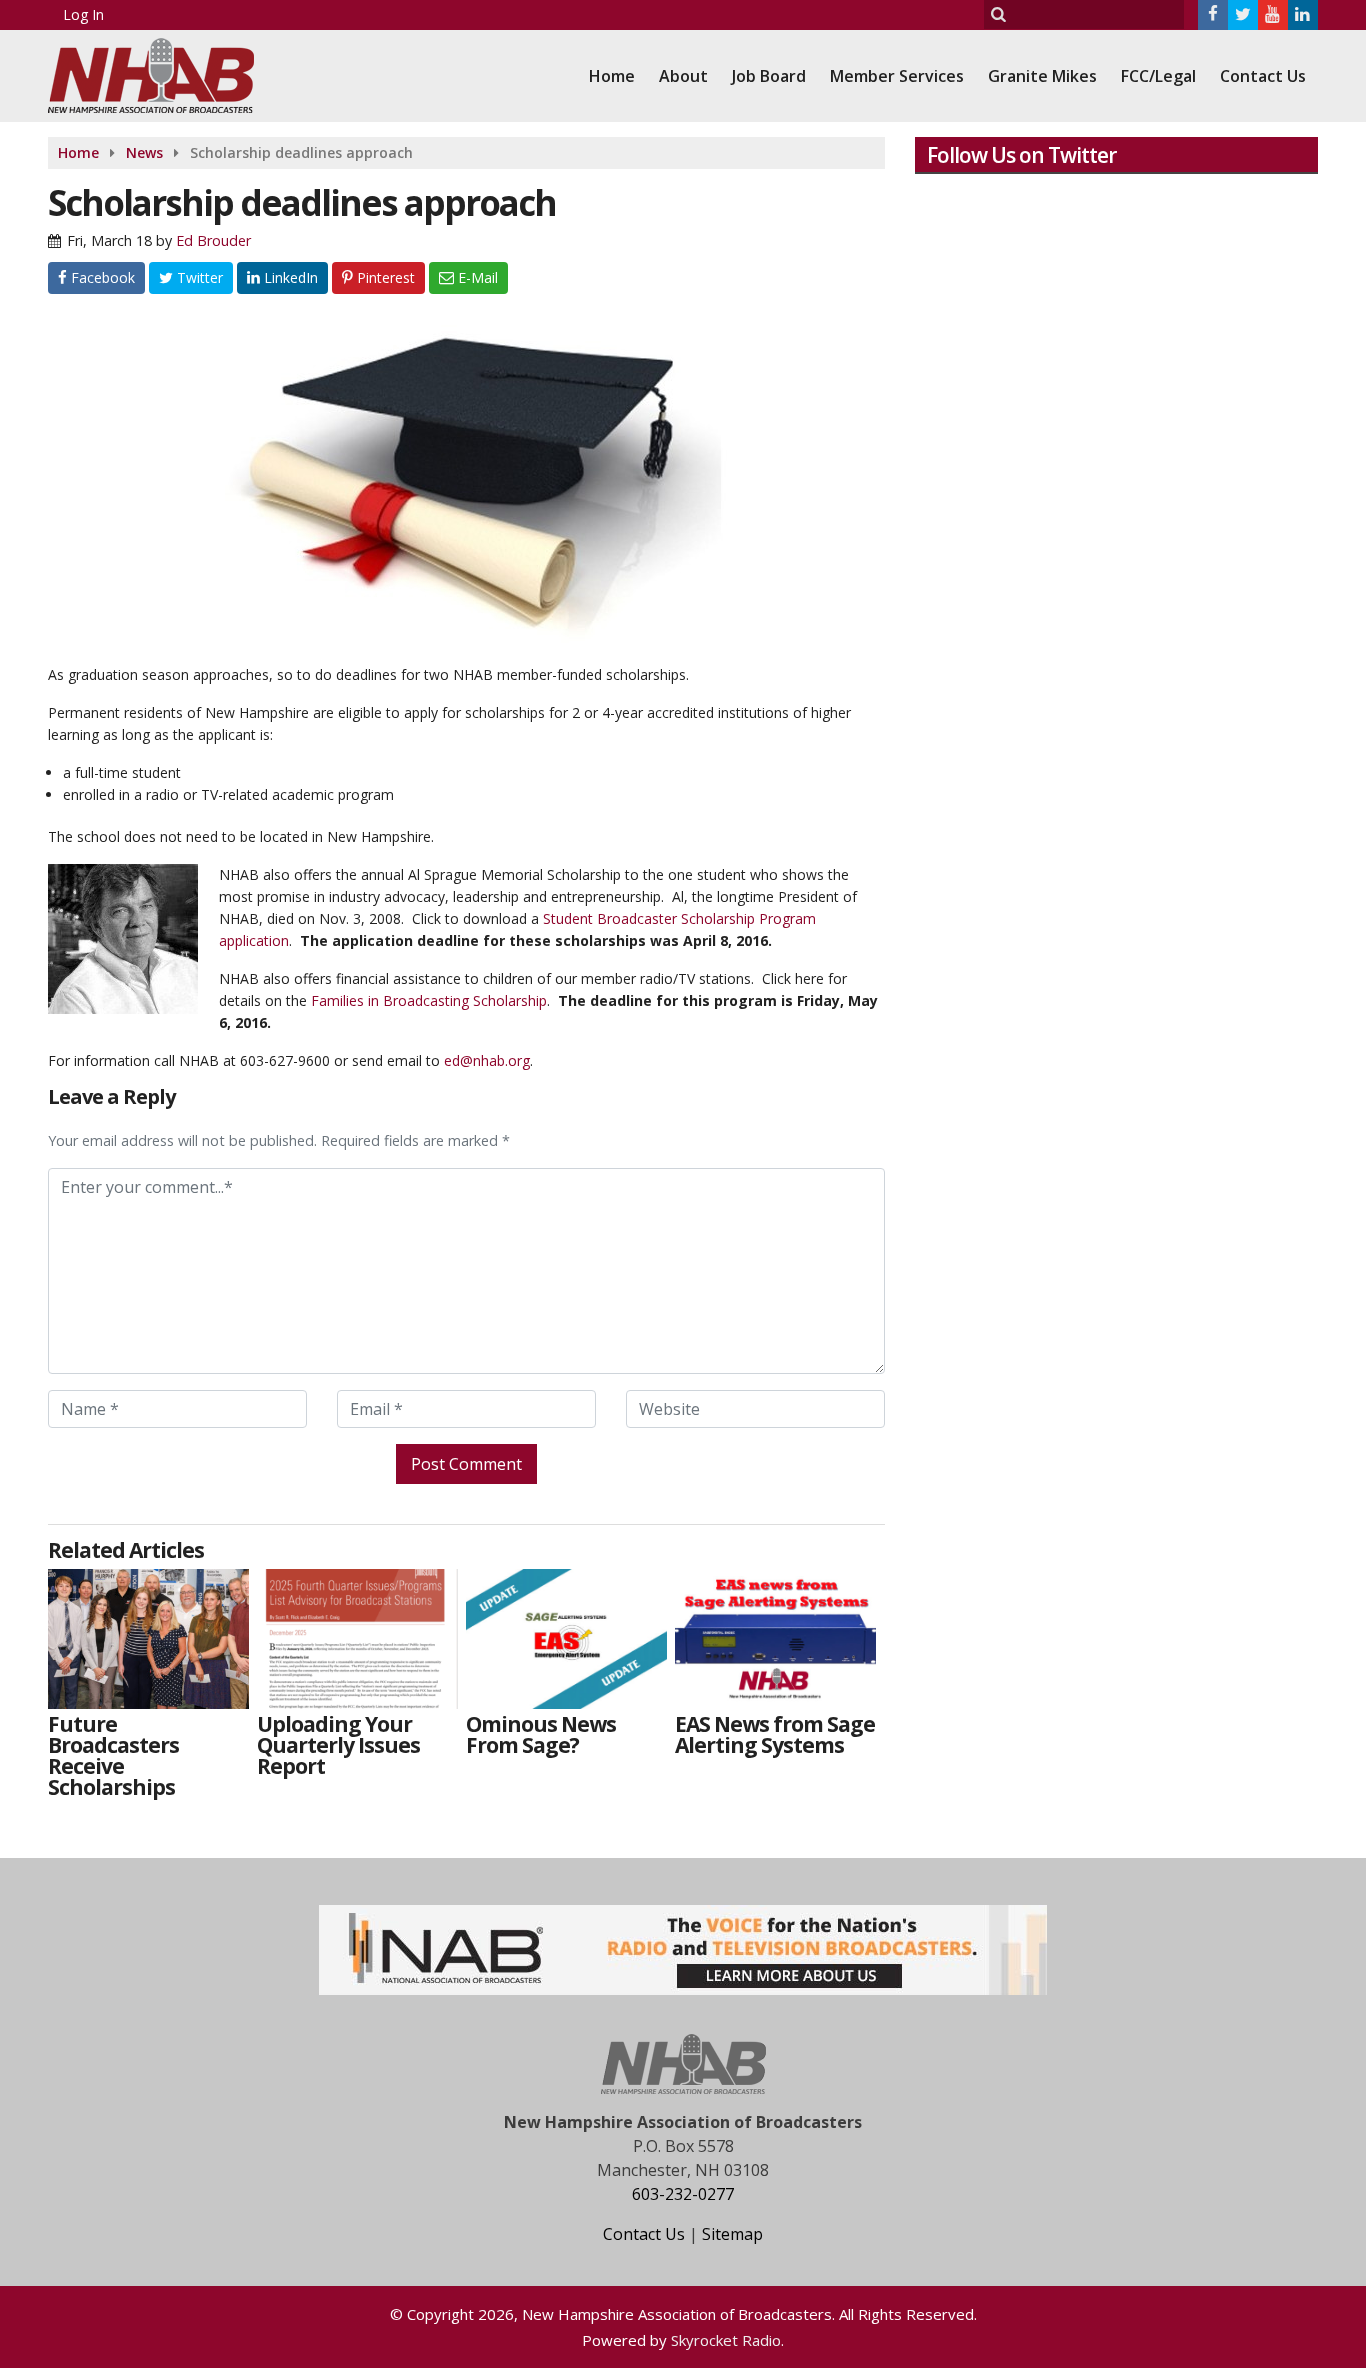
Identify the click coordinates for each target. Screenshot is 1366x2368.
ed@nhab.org (487, 1060)
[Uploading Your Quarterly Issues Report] (357, 1639)
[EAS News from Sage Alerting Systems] (775, 1639)
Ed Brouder (213, 240)
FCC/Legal (1158, 76)
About (683, 76)
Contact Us (1263, 76)
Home (612, 76)
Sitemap (732, 2234)
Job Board (769, 76)
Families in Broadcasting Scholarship (429, 1000)
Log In (83, 14)
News (144, 152)
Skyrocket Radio (726, 2340)
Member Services (897, 76)
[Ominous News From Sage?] (566, 1639)
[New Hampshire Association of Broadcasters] (166, 73)
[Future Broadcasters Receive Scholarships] (148, 1639)
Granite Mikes (1042, 76)
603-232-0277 (683, 2194)
